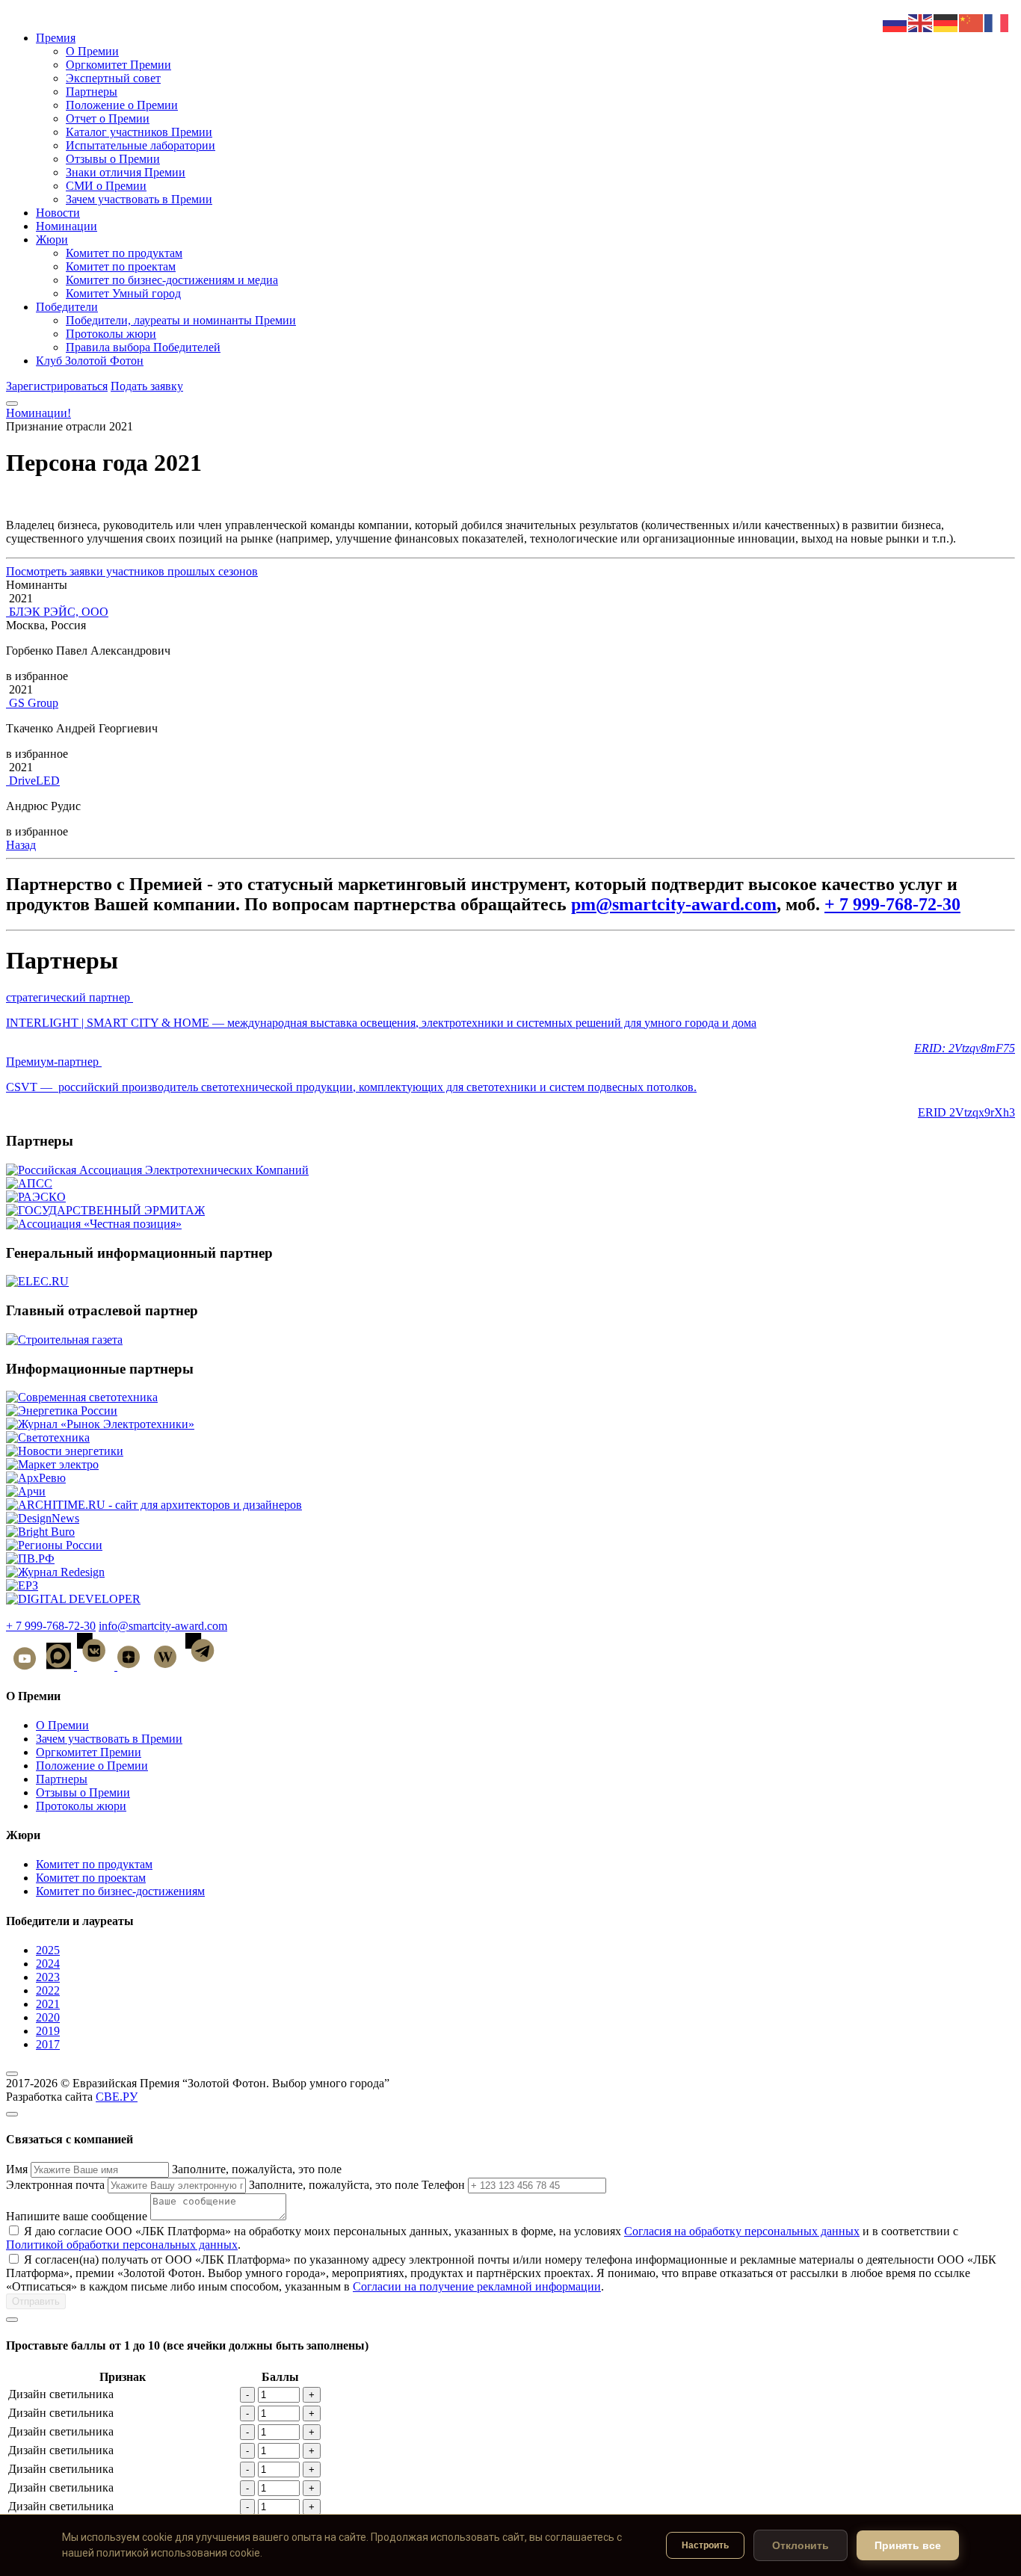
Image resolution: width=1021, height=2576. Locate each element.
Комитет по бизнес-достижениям (120, 1891)
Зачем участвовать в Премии (139, 199)
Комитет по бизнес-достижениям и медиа (172, 280)
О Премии (92, 51)
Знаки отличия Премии (126, 172)
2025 (48, 1950)
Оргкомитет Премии (118, 65)
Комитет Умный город (123, 293)
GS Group (34, 703)
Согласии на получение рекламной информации (477, 2286)
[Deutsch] (946, 22)
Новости (58, 213)
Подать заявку (147, 386)
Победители (67, 307)
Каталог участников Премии (139, 132)
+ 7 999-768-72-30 (892, 904)
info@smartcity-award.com (163, 1626)
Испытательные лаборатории (141, 145)
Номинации (67, 226)
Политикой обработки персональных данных (122, 2245)
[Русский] (895, 22)
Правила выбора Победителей (143, 347)
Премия (56, 38)
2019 (48, 2031)
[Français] (997, 22)
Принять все (908, 2545)
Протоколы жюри (111, 334)
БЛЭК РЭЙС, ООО (59, 612)
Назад (21, 845)
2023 (48, 1977)
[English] (921, 22)
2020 (48, 2017)
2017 (48, 2044)
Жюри (52, 240)
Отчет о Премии (108, 118)
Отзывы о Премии (113, 159)
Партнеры (92, 92)
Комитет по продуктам (124, 253)
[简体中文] (972, 22)
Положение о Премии (122, 105)
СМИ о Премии (106, 186)
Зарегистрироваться (57, 386)
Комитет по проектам (121, 266)
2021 (48, 2004)
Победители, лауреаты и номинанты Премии (181, 320)
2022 (48, 1990)
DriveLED (34, 781)
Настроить (705, 2545)
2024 (48, 1964)
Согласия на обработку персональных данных (742, 2231)
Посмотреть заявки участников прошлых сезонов (132, 571)
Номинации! (38, 413)
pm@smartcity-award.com (674, 904)
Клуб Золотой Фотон (90, 361)
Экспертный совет (113, 78)
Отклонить (801, 2545)
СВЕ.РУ (117, 2097)
